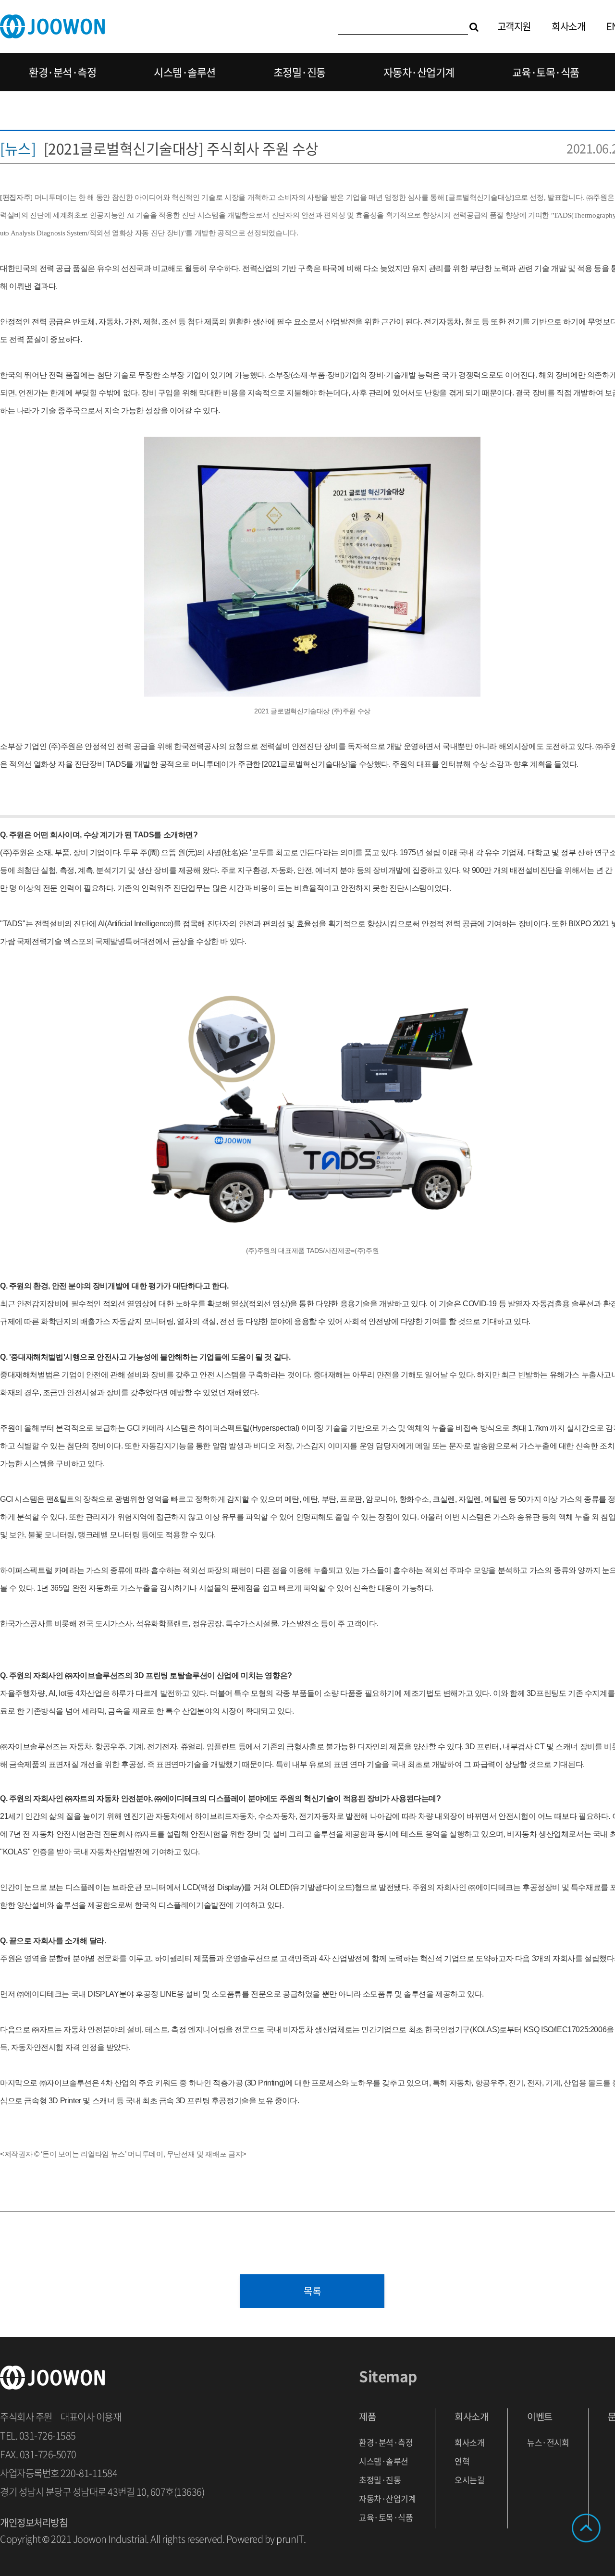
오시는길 (469, 2480)
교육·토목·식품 (546, 72)
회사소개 (568, 26)
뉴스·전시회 (548, 2442)
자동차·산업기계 (419, 72)
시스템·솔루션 (185, 72)
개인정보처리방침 (34, 2522)
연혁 (462, 2461)
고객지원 (514, 26)
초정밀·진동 (300, 72)
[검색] (474, 26)
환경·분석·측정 (62, 72)
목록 (313, 2291)
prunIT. (291, 2539)
